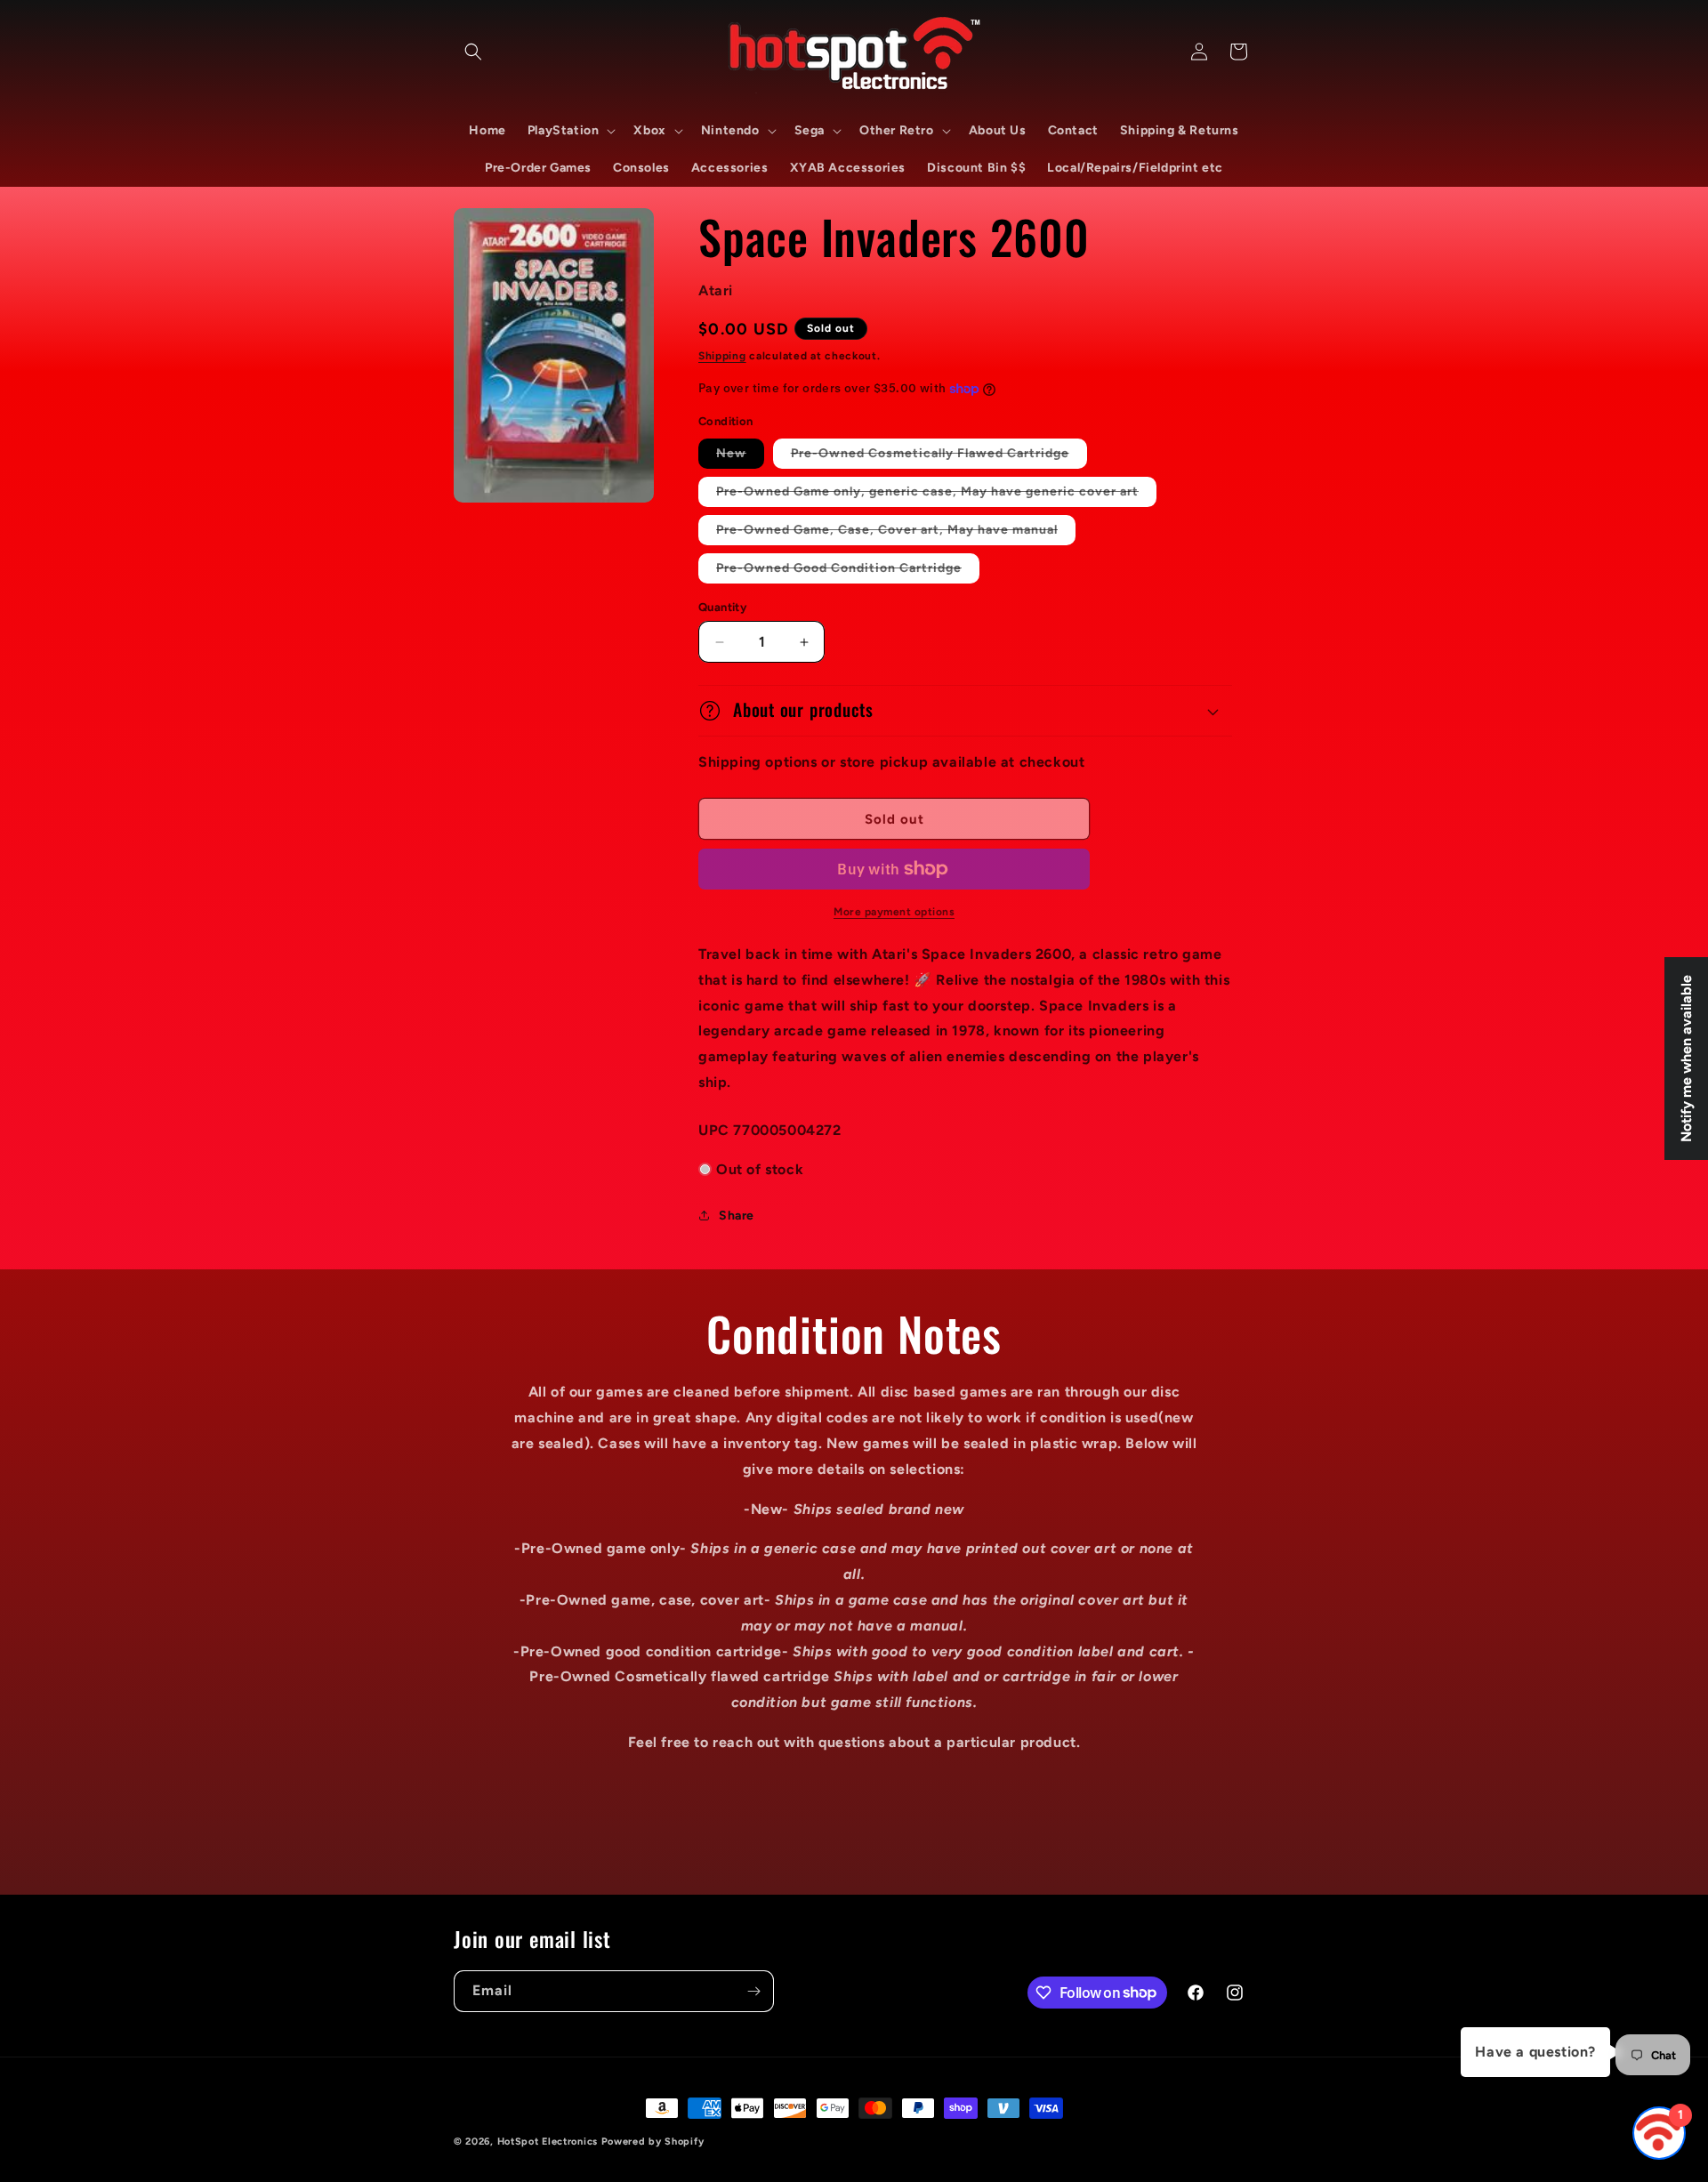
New (740, 457)
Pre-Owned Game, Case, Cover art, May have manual (896, 533)
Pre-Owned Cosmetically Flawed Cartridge (939, 457)
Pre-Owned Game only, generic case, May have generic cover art (936, 495)
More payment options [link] (894, 912)
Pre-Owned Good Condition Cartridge (848, 572)
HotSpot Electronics (548, 2142)
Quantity (722, 607)
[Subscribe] (753, 1991)
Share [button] (737, 1216)
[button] (473, 52)
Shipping (722, 356)
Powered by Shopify (653, 2142)
